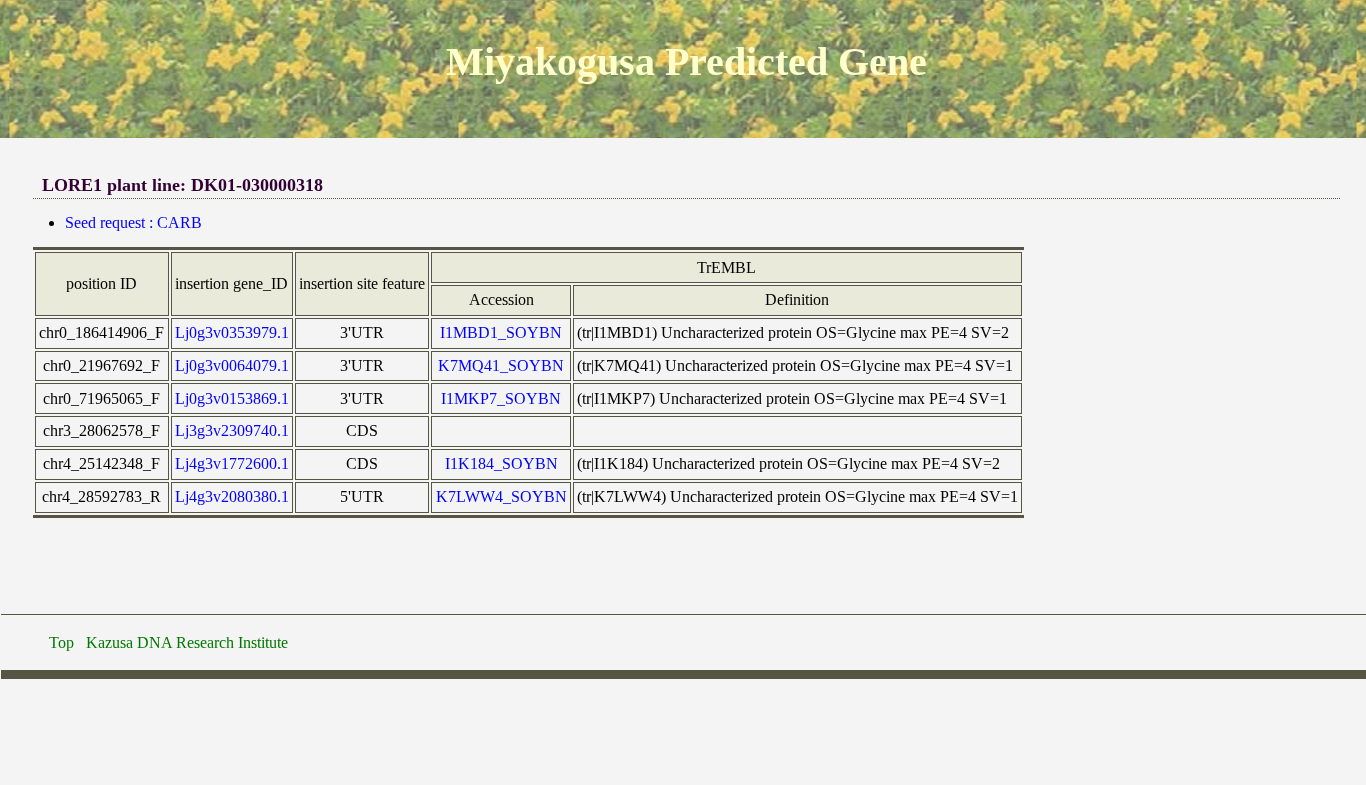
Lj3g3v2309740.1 (232, 430)
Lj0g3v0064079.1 (232, 365)
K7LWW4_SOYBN (501, 496)
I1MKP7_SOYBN (501, 398)
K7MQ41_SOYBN (501, 365)
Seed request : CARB (133, 222)
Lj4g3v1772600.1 (232, 463)
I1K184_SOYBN (501, 463)
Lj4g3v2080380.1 (232, 496)
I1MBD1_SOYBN (501, 332)
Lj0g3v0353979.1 (232, 332)
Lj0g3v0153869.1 (232, 398)
